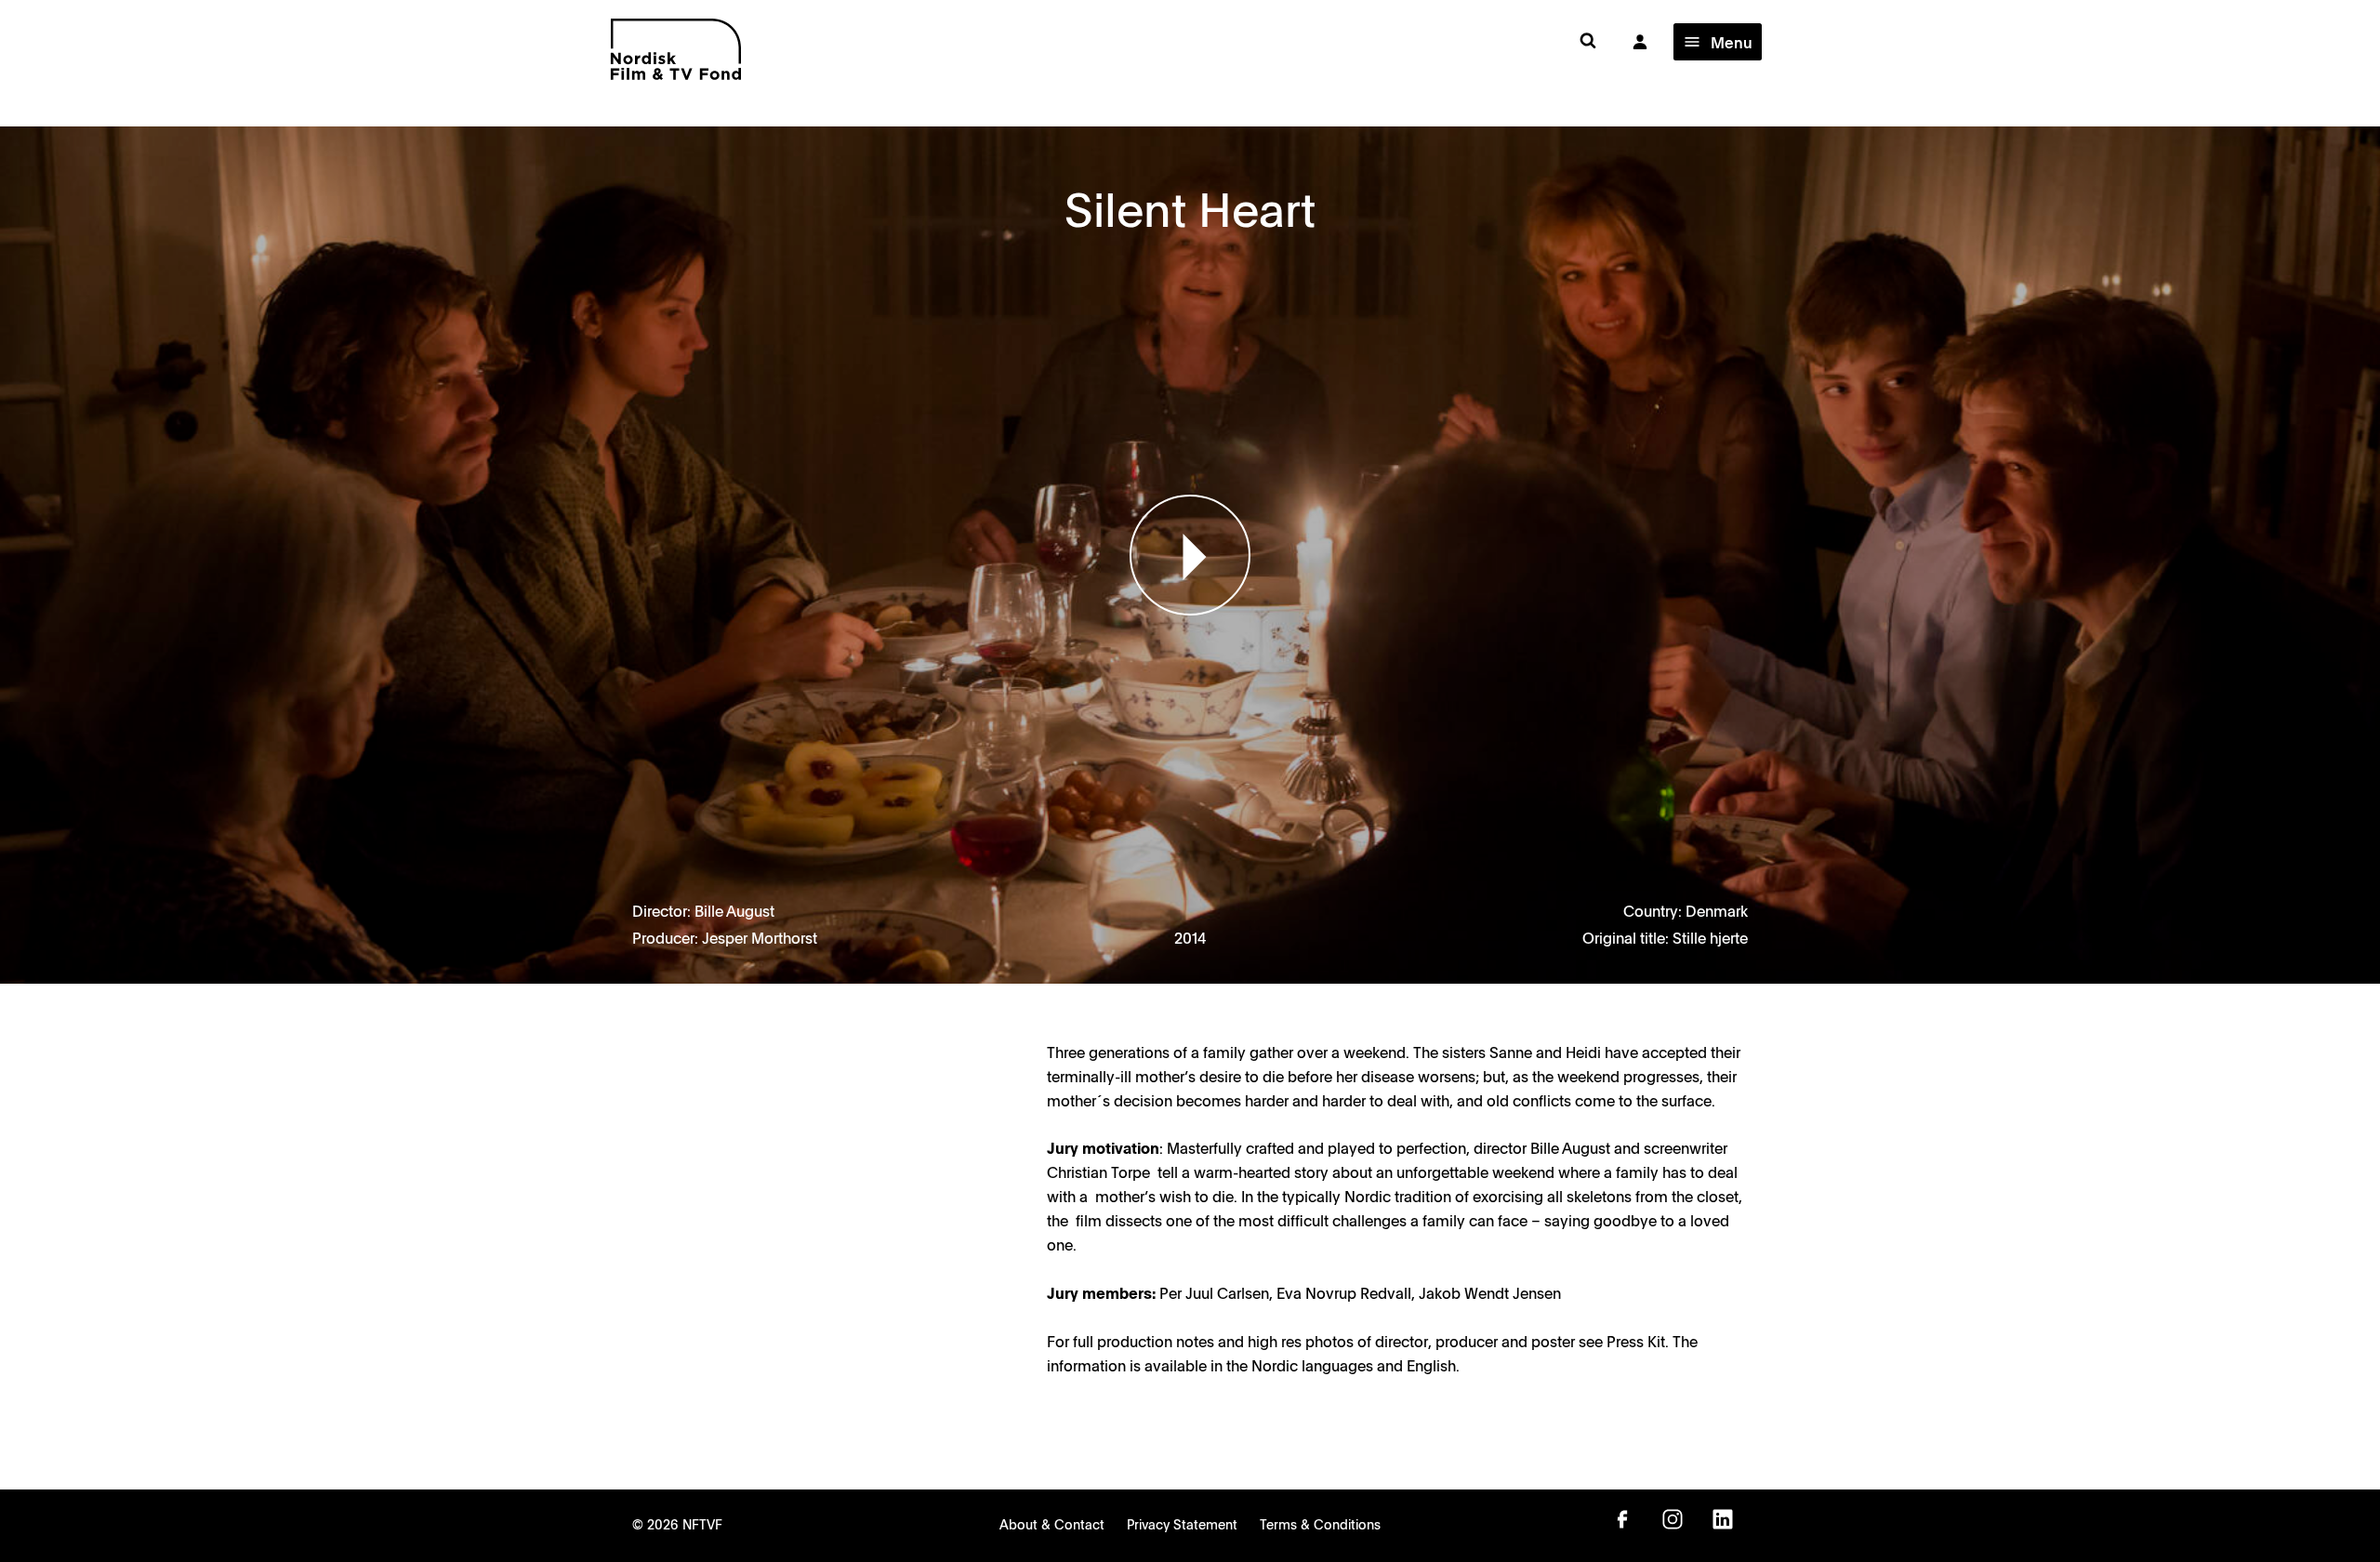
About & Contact (1052, 1524)
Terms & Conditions (1320, 1524)
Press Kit (1636, 1341)
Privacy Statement (1182, 1524)
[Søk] (1588, 41)
